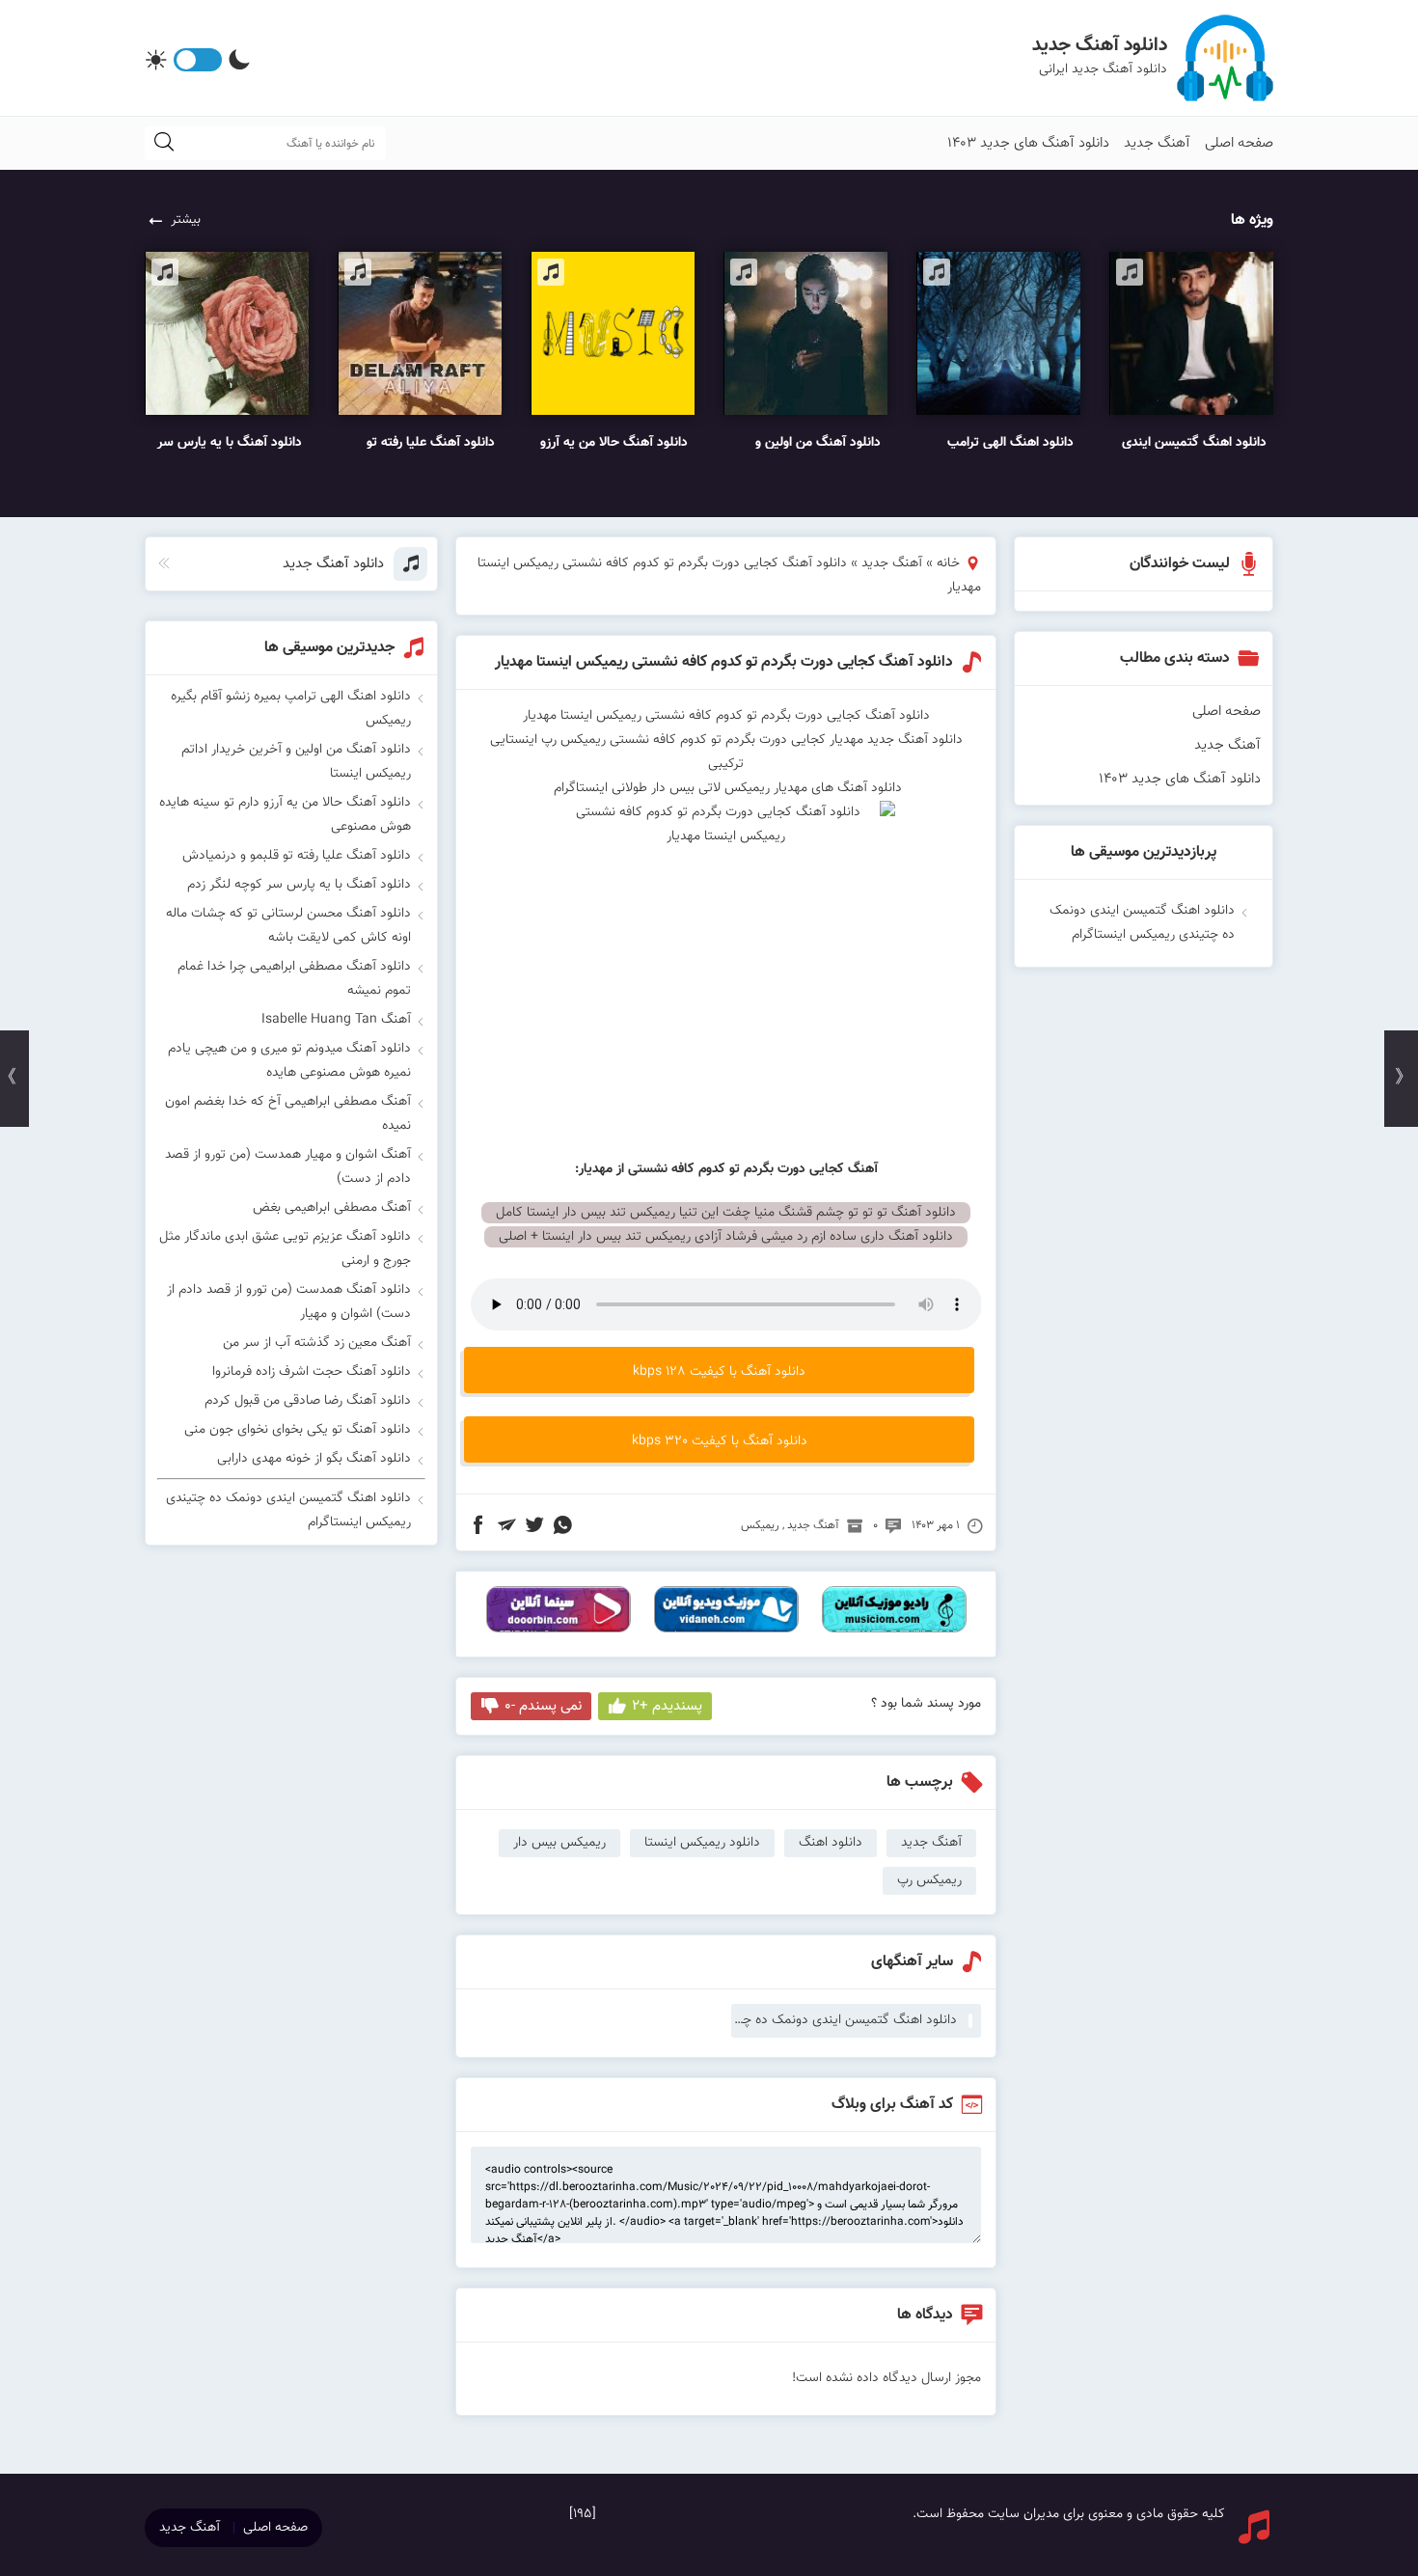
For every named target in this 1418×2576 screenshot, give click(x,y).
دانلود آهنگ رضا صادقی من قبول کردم (308, 1401)
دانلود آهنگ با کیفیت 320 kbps (720, 1441)
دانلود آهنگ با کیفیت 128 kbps (719, 1372)
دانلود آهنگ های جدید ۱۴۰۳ (1028, 143)
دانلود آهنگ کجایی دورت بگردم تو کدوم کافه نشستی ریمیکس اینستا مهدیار (724, 662)
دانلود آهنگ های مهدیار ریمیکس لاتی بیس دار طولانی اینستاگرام (726, 788)
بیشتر (186, 220)
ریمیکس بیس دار (559, 1843)
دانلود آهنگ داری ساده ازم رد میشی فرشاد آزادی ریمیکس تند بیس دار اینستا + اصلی (726, 1237)
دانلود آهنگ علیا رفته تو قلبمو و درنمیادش (297, 856)
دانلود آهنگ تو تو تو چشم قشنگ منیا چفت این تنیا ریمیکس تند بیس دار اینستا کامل (726, 1213)
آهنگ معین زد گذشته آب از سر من (317, 1343)
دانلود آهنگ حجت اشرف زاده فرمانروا (312, 1372)
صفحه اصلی (1239, 143)
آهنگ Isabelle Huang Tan (336, 1020)
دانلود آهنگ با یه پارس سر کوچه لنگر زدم (299, 885)
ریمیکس (760, 1525)
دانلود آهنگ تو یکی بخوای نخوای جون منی (298, 1430)
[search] (164, 143)
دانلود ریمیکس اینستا (702, 1843)
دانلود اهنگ (831, 1843)
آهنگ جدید (1157, 143)
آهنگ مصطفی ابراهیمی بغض (332, 1208)
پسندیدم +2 (667, 1706)
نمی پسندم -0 (543, 1706)
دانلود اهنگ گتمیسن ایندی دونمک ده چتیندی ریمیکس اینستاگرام (844, 2020)
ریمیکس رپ (929, 1880)
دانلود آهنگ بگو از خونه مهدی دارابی (314, 1459)
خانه (948, 563)
